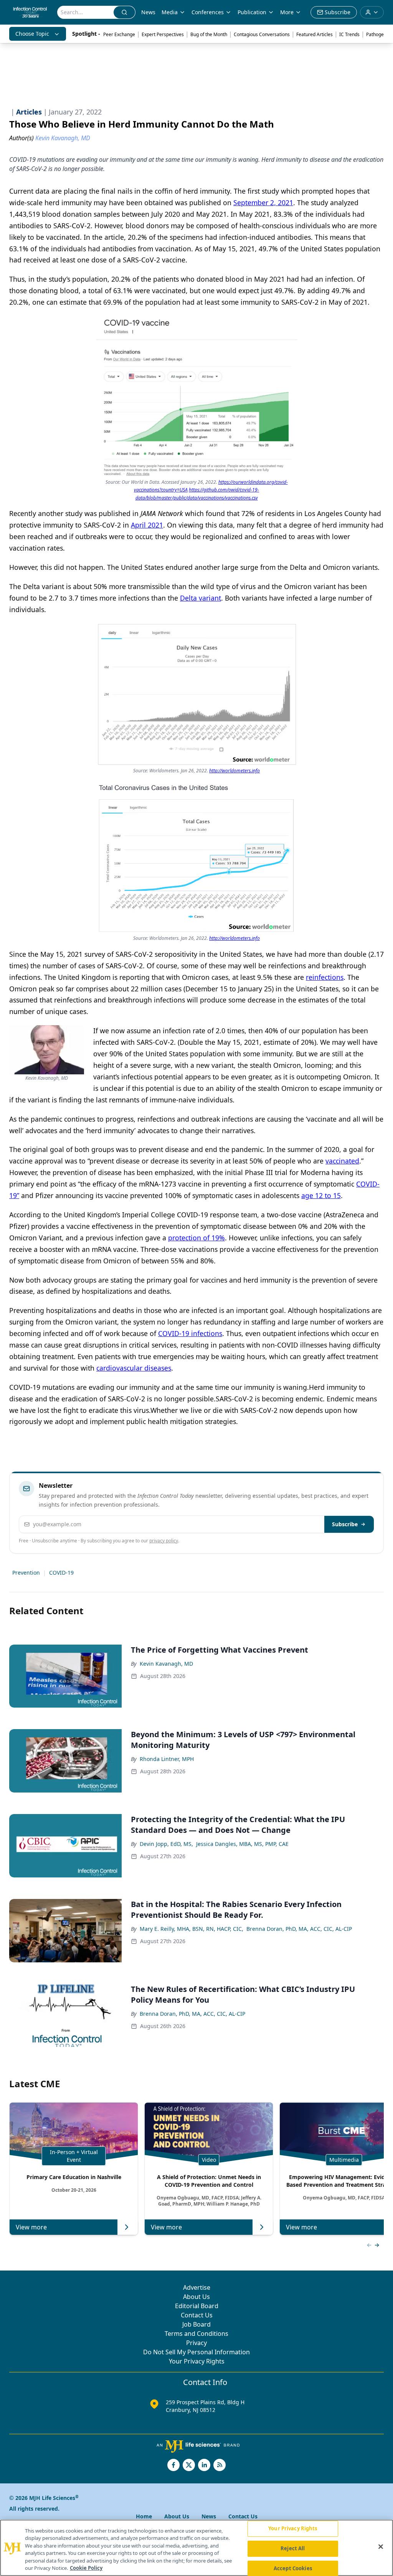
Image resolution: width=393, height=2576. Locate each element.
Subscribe (345, 1524)
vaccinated (342, 1161)
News (148, 12)
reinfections (325, 977)
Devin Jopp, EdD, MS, (166, 1844)
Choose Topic (32, 34)
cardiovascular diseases (134, 1368)
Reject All (293, 2548)
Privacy (196, 2343)
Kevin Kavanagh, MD (166, 1664)
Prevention (26, 1573)
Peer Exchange (119, 34)
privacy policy (164, 1541)
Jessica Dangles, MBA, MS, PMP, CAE (242, 1844)
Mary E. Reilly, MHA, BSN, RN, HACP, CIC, (192, 1929)
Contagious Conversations (262, 34)
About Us (196, 2297)
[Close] (381, 2547)
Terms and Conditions (196, 2334)
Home (144, 2516)
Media (170, 12)
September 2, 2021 (263, 202)
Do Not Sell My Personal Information (196, 2352)
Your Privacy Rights (197, 2361)
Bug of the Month (209, 34)
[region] (196, 2548)
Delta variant (201, 598)
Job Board (196, 2324)
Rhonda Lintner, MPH (167, 1759)
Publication (252, 12)
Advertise (197, 2287)
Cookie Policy (86, 2568)
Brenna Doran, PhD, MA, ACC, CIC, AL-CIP (299, 1929)
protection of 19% (196, 1238)
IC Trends (349, 34)
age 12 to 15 (321, 1195)
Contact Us (197, 2315)
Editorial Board (197, 2306)
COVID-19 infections (190, 1333)
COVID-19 (61, 1573)
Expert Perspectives (163, 34)
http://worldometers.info (234, 771)
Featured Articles (315, 34)
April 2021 (147, 525)
